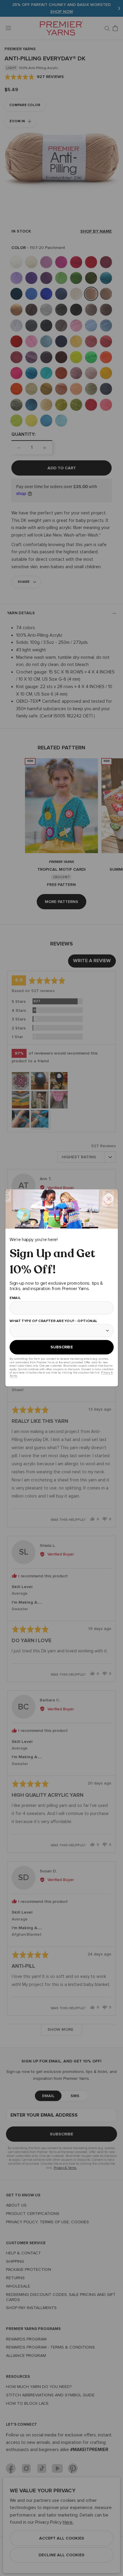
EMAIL (15, 1298)
